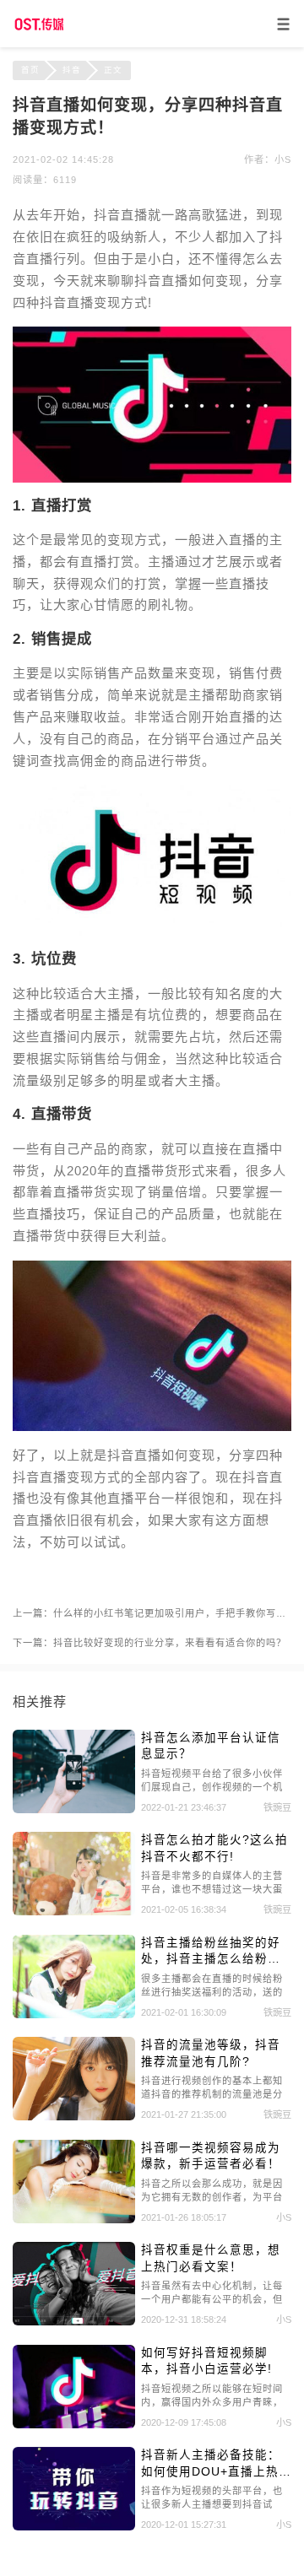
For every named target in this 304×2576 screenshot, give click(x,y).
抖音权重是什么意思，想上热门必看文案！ (211, 2258)
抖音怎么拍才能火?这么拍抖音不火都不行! (214, 1848)
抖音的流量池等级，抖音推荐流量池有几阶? (211, 2053)
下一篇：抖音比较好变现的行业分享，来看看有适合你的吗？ (149, 1643)
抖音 (72, 70)
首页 (30, 70)
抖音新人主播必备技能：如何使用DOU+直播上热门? (211, 2464)
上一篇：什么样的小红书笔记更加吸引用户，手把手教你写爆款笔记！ (152, 1613)
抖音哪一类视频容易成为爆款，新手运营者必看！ (211, 2156)
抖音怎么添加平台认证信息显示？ (211, 1746)
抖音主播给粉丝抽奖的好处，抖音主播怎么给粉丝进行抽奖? (211, 1952)
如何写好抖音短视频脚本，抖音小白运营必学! (206, 2361)
